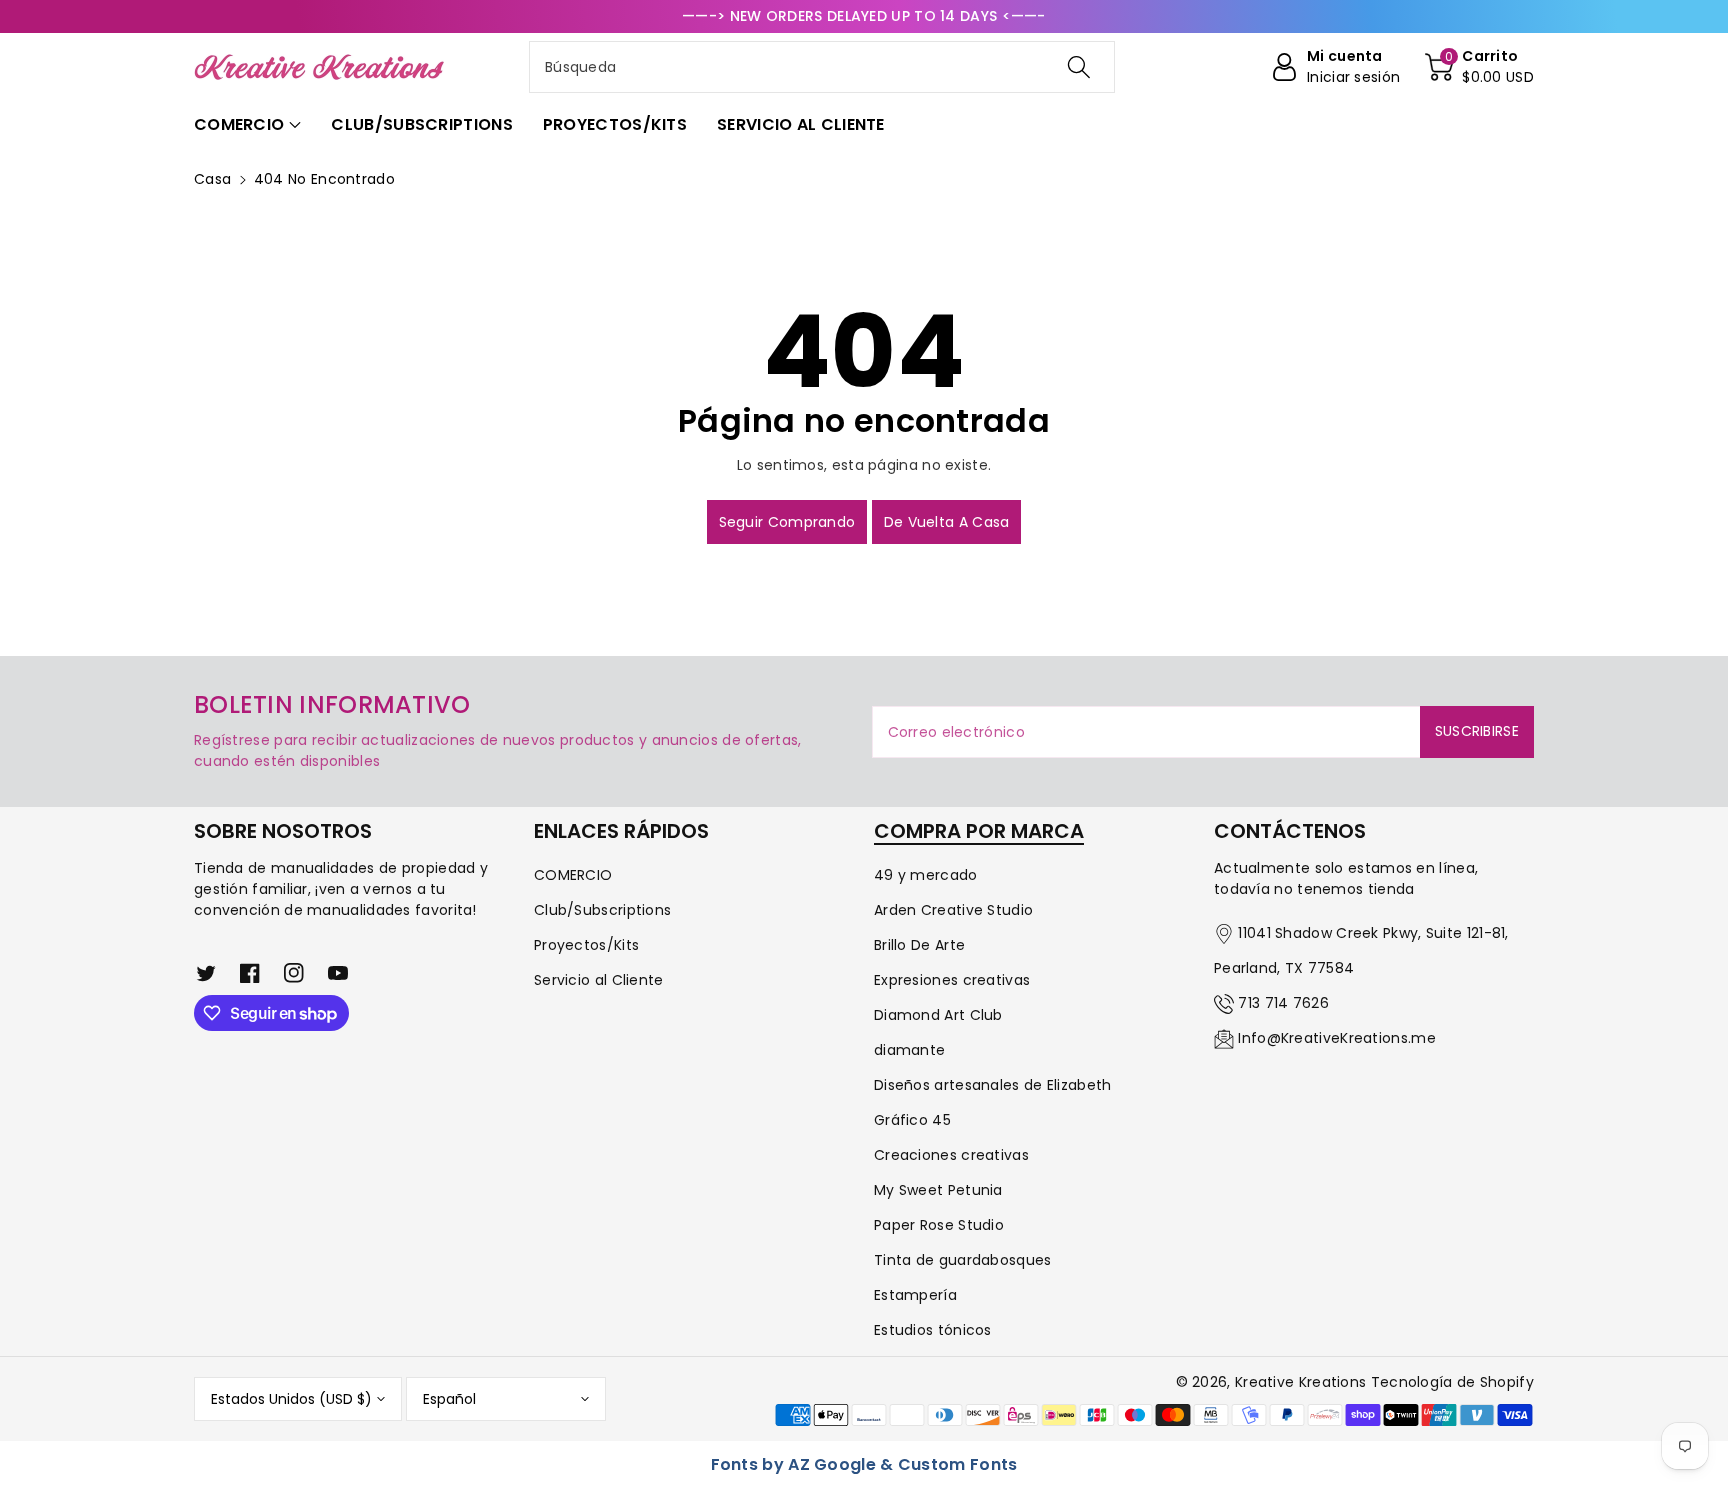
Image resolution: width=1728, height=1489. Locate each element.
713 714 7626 (1283, 1003)
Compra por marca (979, 831)
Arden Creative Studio (953, 910)
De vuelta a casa (947, 522)
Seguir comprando (787, 522)
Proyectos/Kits (586, 945)
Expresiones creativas (952, 980)
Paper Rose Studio (939, 1225)
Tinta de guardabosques (963, 1260)
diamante (909, 1050)
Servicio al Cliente (599, 980)
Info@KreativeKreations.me (1337, 1038)
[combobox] (822, 67)
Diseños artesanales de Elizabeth (993, 1085)
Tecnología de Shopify (1452, 1382)
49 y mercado (926, 875)
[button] (1479, 67)
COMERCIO (573, 875)
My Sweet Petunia (938, 1190)
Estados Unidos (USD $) (291, 1399)
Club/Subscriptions (602, 910)
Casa (212, 179)
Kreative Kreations (1300, 1382)
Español (449, 1399)
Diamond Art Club (938, 1015)
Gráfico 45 (912, 1120)
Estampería (915, 1295)
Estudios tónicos (933, 1330)
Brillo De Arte (919, 945)
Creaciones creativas (951, 1155)
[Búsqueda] (1079, 67)
